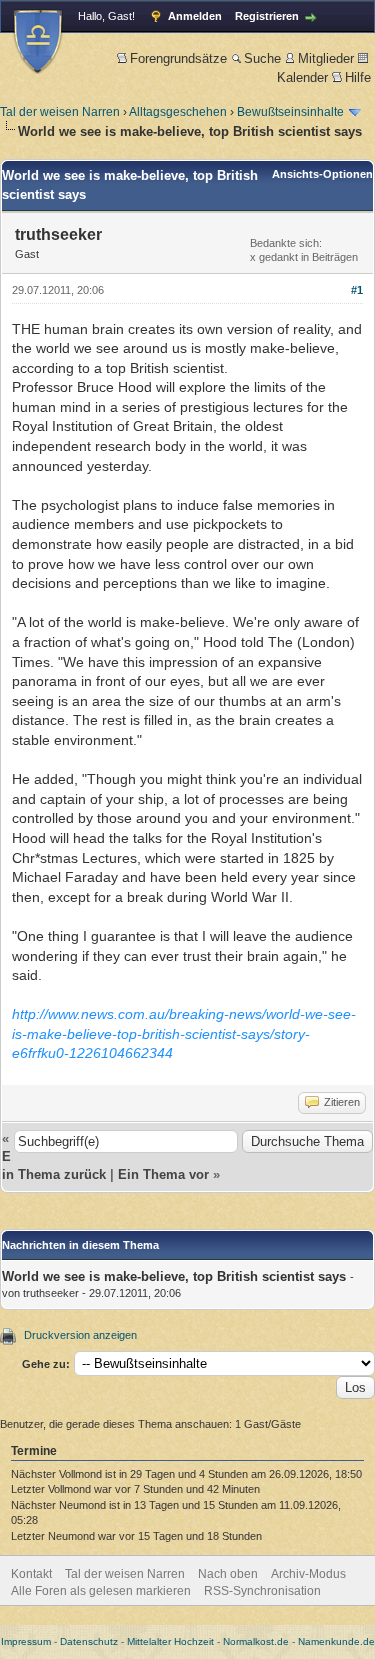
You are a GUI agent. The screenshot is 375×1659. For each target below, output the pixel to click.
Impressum (26, 1641)
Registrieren (267, 16)
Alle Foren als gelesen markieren (101, 1591)
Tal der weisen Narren (60, 112)
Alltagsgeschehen (178, 112)
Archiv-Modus (308, 1574)
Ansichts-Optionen (322, 174)
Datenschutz (89, 1641)
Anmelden (195, 16)
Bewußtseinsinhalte (290, 112)
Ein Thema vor (163, 1174)
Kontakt (31, 1574)
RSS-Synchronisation (262, 1591)
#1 (357, 290)
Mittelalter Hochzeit (170, 1641)
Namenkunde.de (336, 1641)
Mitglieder (326, 58)
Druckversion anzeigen (80, 1335)
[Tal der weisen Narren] (38, 41)
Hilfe (358, 77)
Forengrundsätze (178, 58)
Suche (262, 58)
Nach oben (228, 1574)
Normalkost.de (256, 1641)
